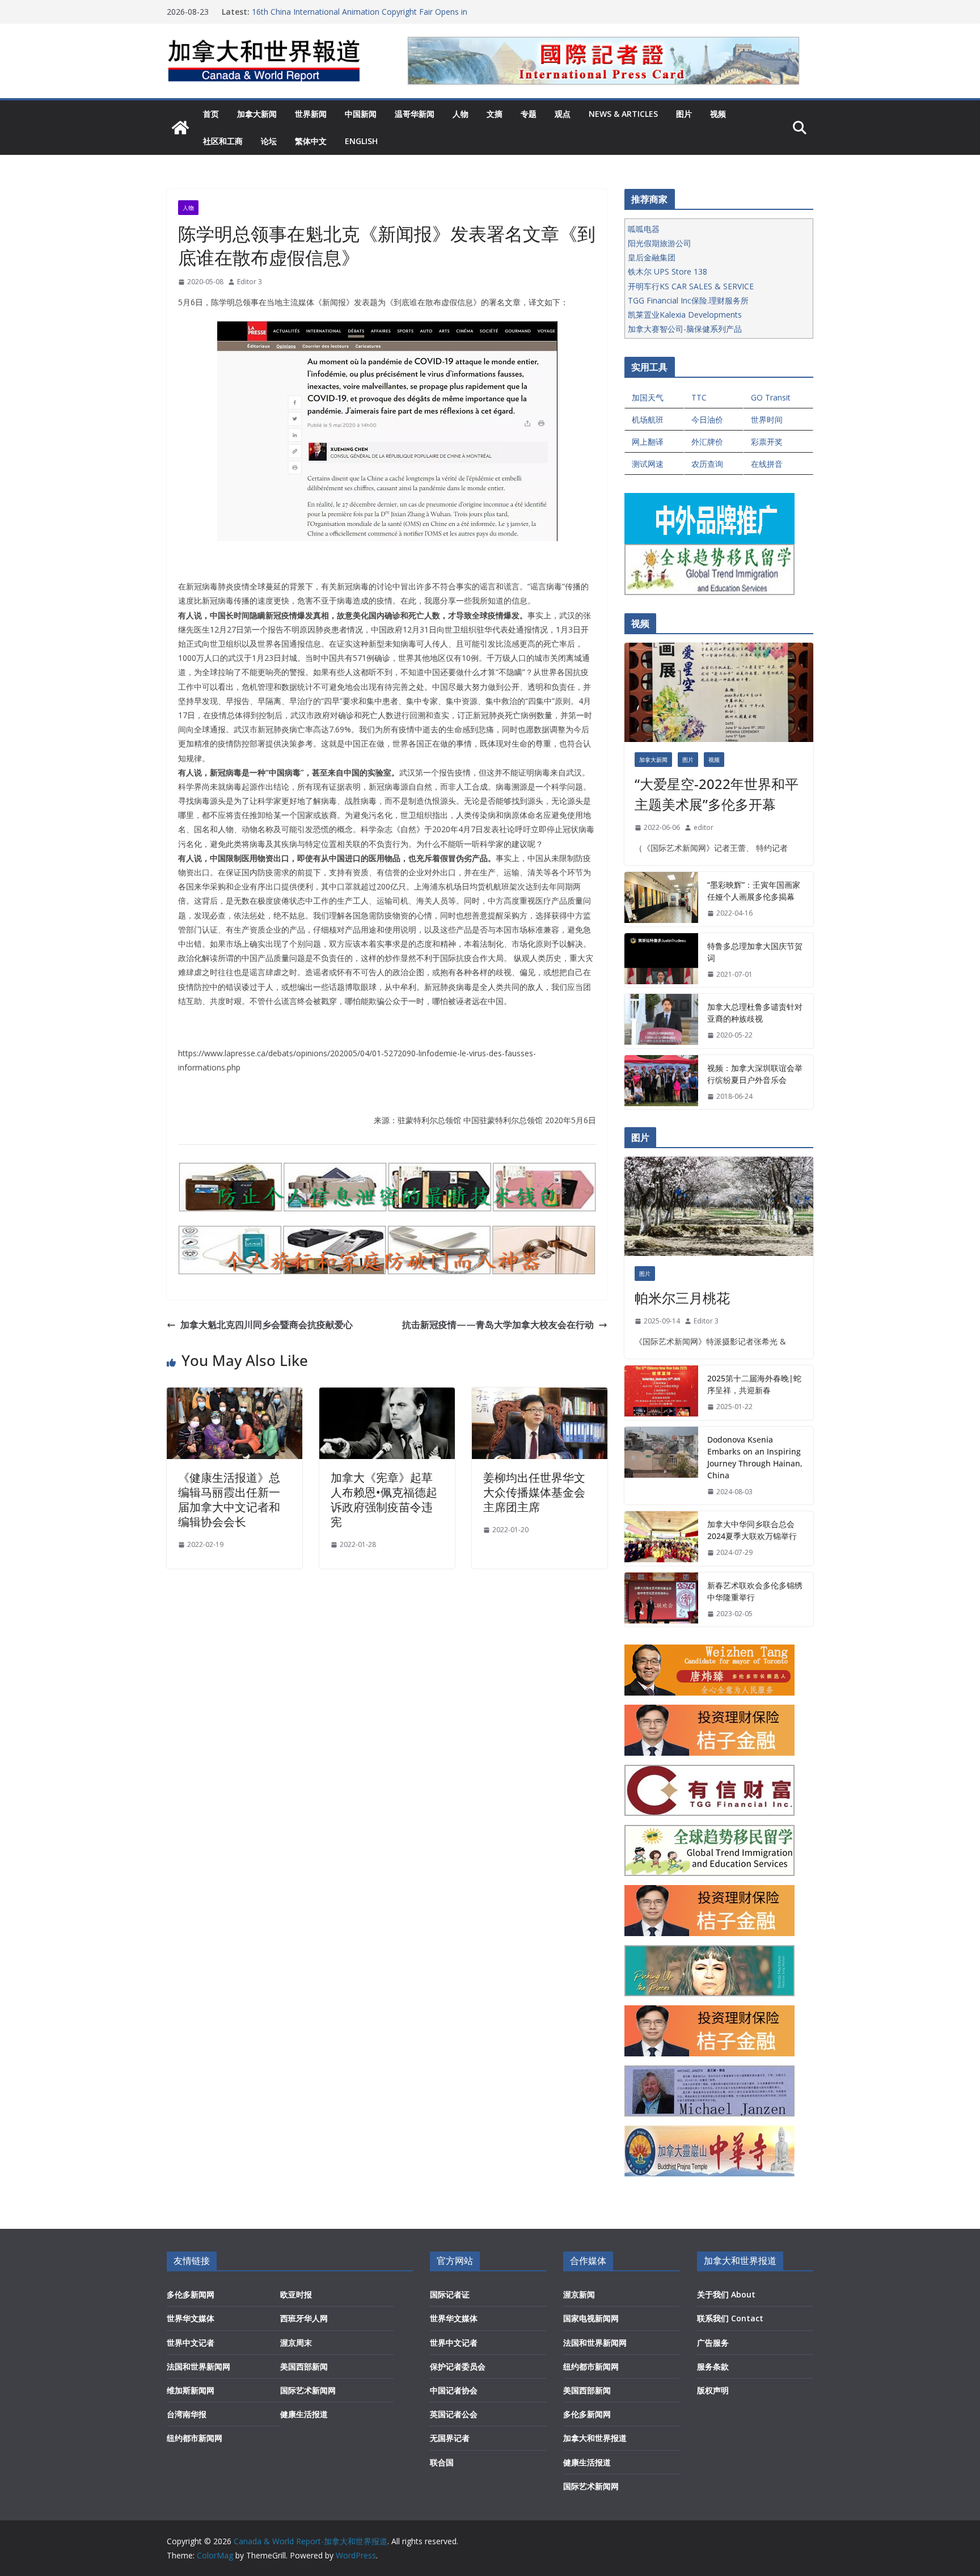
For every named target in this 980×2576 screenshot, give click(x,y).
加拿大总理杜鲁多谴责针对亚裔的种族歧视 (755, 1013)
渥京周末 (296, 2343)
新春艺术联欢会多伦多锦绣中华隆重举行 (755, 1591)
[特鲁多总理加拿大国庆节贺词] (661, 960)
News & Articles (623, 114)
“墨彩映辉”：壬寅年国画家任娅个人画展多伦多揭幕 (754, 891)
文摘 (495, 114)
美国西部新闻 (304, 2366)
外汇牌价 (707, 442)
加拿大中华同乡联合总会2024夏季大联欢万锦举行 (752, 1530)
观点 (563, 114)
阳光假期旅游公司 (660, 243)
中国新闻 (361, 114)
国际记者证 (450, 2294)
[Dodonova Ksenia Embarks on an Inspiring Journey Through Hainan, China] (661, 1466)
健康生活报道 (304, 2414)
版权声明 (713, 2390)
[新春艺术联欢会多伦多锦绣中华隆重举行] (661, 1600)
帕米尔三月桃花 (682, 1298)
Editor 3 (250, 282)
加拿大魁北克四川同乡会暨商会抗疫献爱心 (267, 1325)
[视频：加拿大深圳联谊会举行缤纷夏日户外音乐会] (661, 1082)
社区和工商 (223, 141)
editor (704, 827)
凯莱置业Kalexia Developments (685, 315)
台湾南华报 (187, 2414)
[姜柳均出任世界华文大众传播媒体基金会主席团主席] (540, 1395)
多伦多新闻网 (191, 2294)
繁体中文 (311, 141)
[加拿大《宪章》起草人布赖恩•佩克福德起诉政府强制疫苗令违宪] (387, 1395)
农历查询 (707, 464)
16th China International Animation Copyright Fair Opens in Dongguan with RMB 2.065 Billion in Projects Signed (360, 17)
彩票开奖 (767, 442)
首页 (211, 114)
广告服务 (713, 2343)
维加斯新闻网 (191, 2390)
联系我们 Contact (730, 2318)
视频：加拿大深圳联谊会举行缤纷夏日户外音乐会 (755, 1074)
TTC (699, 397)
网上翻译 (648, 442)
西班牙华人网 (304, 2318)
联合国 (442, 2462)
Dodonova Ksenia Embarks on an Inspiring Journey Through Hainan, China (755, 1457)
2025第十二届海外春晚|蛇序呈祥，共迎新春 (754, 1384)
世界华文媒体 (191, 2318)
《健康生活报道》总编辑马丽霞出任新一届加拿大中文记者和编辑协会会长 (229, 1500)
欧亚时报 (296, 2294)
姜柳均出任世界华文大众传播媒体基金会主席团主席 (534, 1492)
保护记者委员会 (458, 2366)
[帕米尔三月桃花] (719, 1206)
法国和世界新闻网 (198, 2366)
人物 (461, 114)
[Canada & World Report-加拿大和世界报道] (180, 128)
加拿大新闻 (257, 114)
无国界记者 (450, 2438)
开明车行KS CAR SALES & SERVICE (691, 286)
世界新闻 (311, 114)
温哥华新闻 (415, 114)
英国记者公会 (454, 2414)
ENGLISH (361, 141)
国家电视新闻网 (591, 2318)
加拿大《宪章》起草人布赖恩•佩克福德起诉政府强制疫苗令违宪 (384, 1500)
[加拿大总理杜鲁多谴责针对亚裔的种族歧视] (661, 1021)
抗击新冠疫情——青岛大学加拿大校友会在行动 (498, 1325)
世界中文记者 (191, 2343)
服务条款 (713, 2366)
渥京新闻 (579, 2294)
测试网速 (648, 464)
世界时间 (767, 420)
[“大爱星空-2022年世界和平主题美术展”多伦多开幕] (719, 692)
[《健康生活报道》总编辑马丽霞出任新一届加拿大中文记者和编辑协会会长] (235, 1395)
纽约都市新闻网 (195, 2438)
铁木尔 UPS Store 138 (668, 271)
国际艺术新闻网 (308, 2390)
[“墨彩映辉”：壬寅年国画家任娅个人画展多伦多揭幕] (661, 899)
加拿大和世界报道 (595, 2438)
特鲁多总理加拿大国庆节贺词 (755, 952)
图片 (684, 114)
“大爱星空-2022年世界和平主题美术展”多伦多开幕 (717, 794)
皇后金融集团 (652, 257)
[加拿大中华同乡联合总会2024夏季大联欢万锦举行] (661, 1538)
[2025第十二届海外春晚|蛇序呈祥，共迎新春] (661, 1393)
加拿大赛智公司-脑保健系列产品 (685, 329)
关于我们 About (726, 2294)
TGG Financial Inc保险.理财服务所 (688, 300)
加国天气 (648, 397)
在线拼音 (767, 464)
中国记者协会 (454, 2390)
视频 (718, 114)
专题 (529, 114)
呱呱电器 (644, 229)
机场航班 (648, 420)
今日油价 (707, 420)
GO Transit (771, 397)
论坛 (269, 141)
